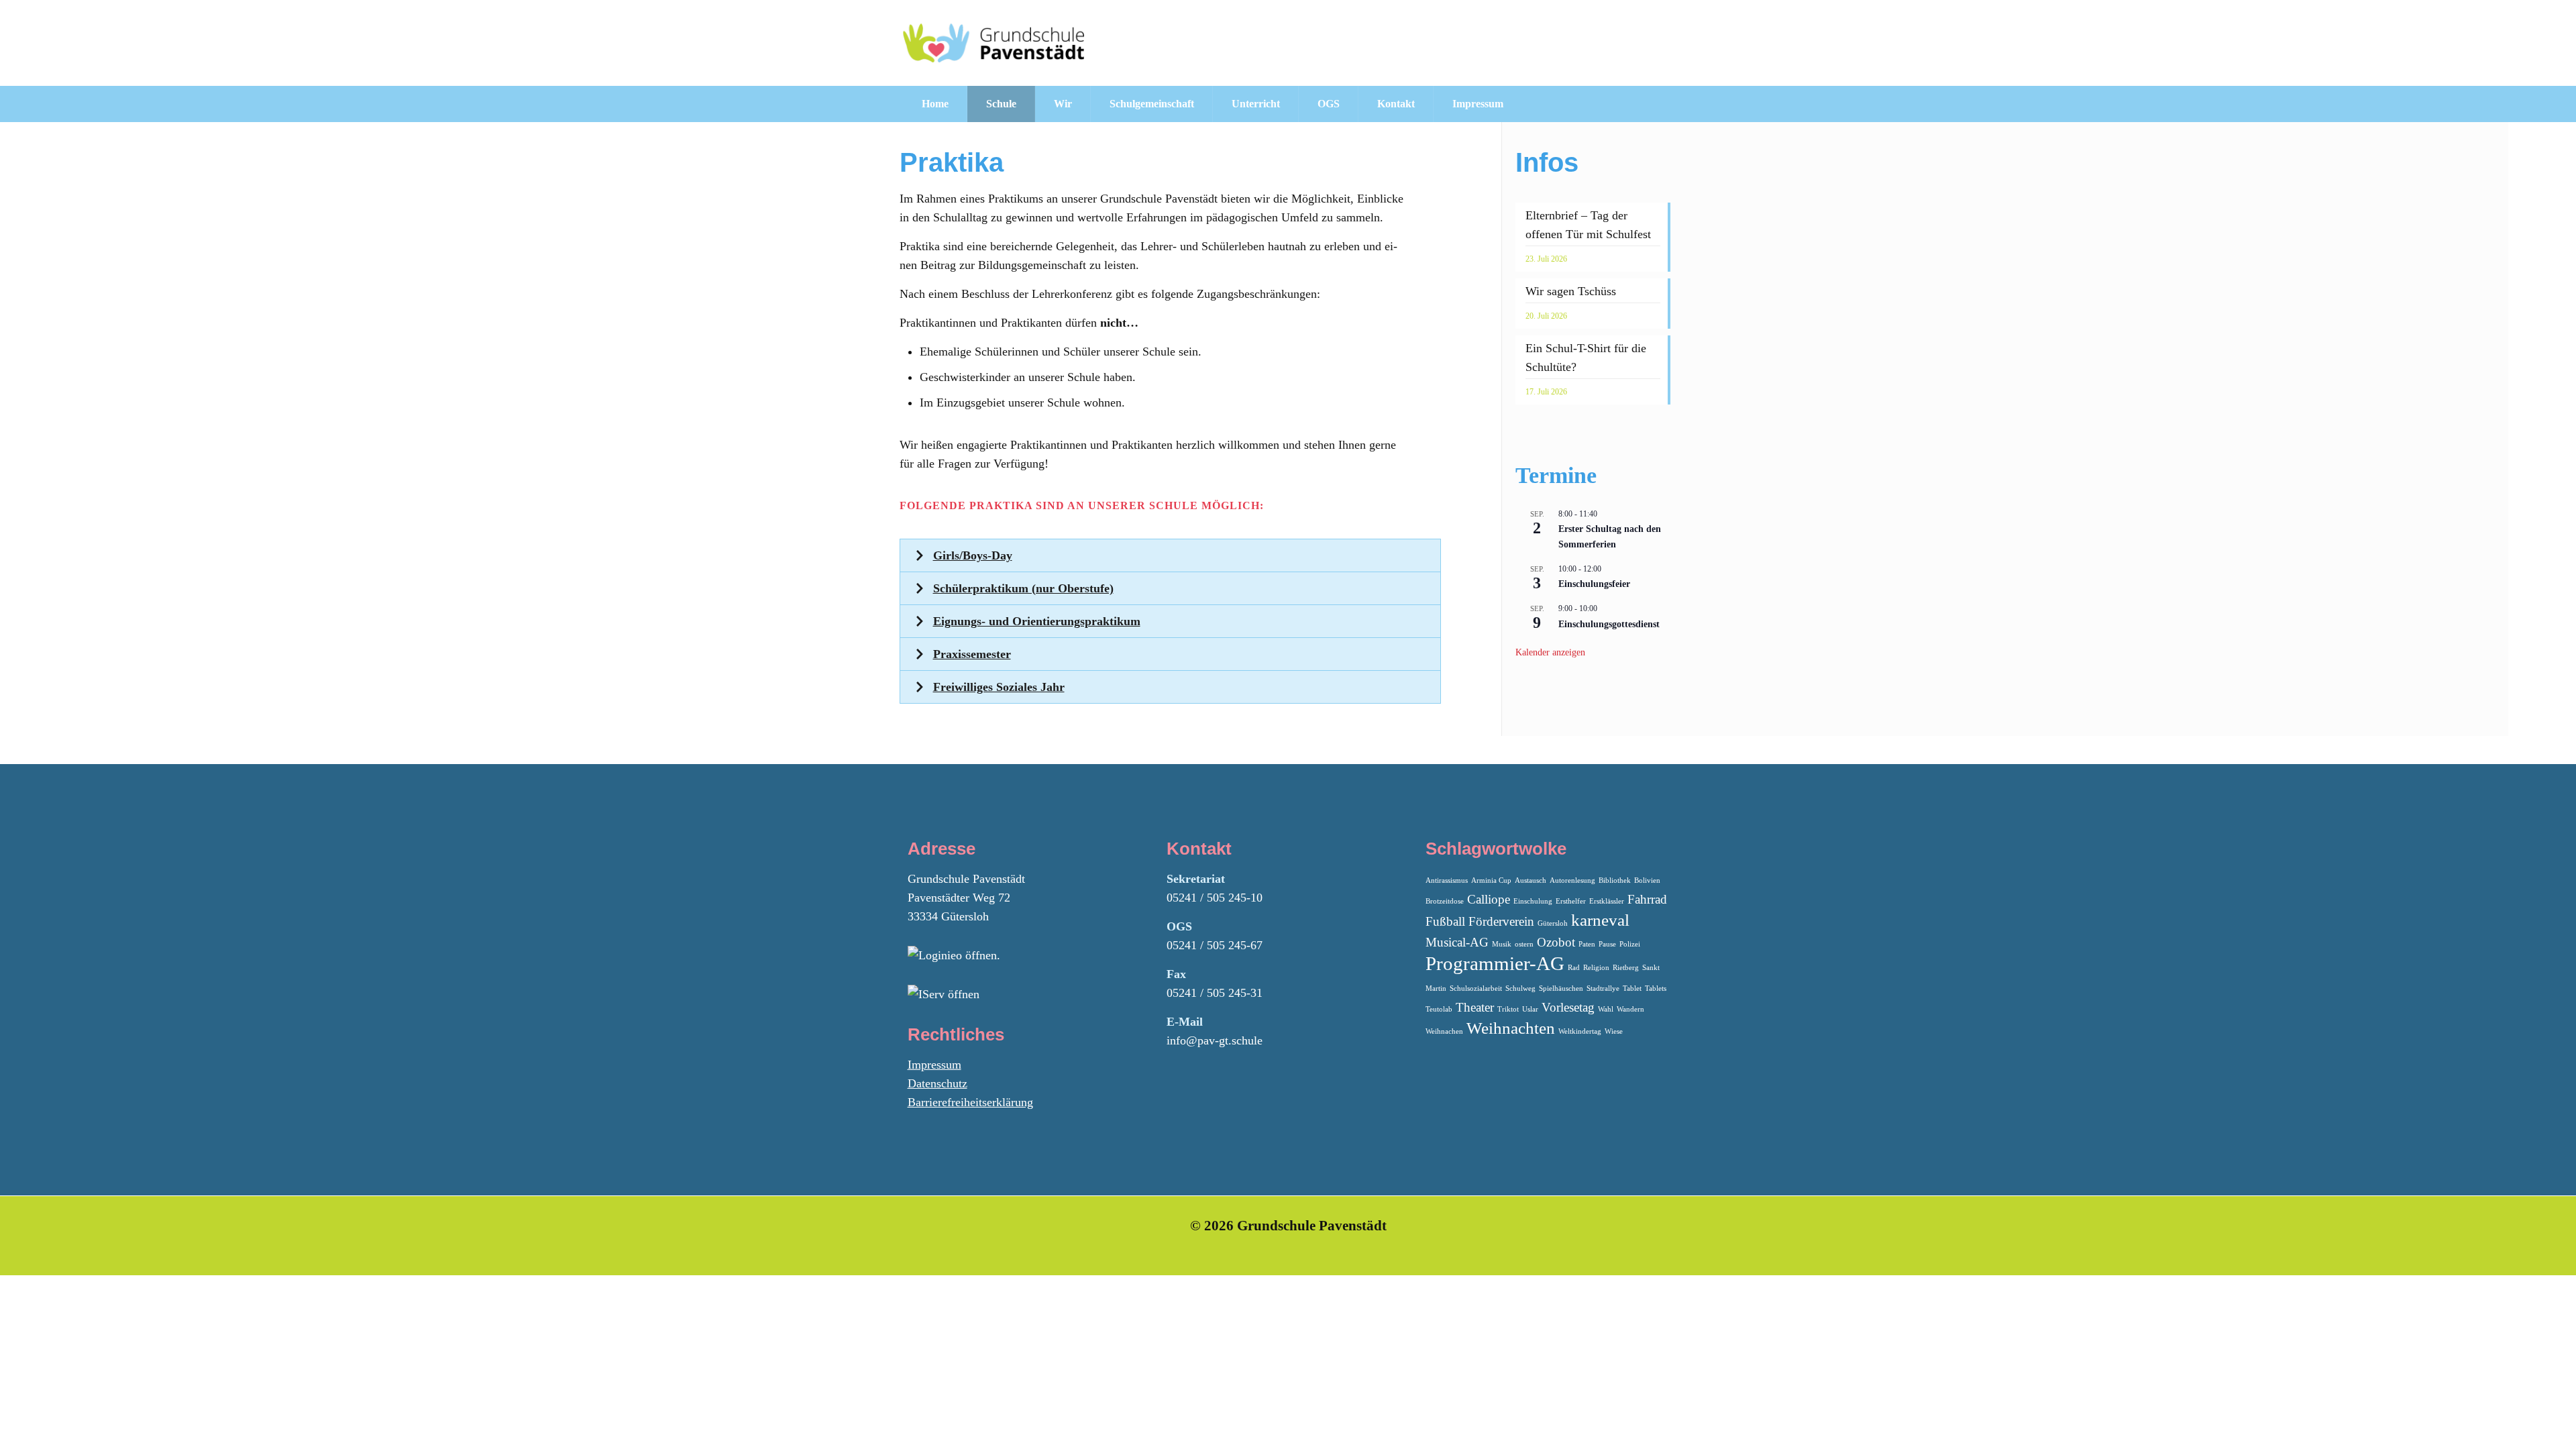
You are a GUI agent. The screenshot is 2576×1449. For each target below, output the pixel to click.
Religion (1596, 968)
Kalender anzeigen (1550, 652)
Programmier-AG (1495, 963)
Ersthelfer (1571, 901)
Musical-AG (1457, 942)
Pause (1607, 944)
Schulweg (1520, 988)
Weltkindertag (1580, 1031)
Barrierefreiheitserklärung (970, 1102)
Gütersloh (1553, 923)
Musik (1502, 944)
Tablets (1656, 988)
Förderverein (1501, 921)
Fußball (1445, 921)
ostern (1524, 944)
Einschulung (1533, 901)
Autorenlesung (1572, 880)
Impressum (934, 1065)
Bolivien (1647, 880)
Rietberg (1626, 968)
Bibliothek (1615, 880)
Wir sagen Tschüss (1571, 291)
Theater (1475, 1007)
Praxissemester (972, 654)
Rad (1574, 968)
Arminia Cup (1491, 880)
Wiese (1614, 1031)
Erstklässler (1607, 901)
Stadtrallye (1603, 988)
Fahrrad (1647, 899)
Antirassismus (1447, 880)
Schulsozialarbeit (1476, 988)
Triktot (1508, 1009)
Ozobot (1556, 942)
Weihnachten (1511, 1028)
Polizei (1630, 944)
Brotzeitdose (1445, 901)
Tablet (1632, 988)
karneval (1600, 920)
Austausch (1531, 880)
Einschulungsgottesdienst (1609, 624)
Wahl (1606, 1009)
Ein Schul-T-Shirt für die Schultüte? (1586, 358)
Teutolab (1439, 1009)
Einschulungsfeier (1594, 584)
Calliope (1489, 899)
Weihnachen (1444, 1031)
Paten (1587, 944)
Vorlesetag (1568, 1007)
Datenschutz (937, 1083)
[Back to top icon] (2512, 1421)
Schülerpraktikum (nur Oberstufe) (1023, 588)
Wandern (1630, 1009)
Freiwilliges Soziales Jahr (999, 687)
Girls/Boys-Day (973, 555)
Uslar (1530, 1009)
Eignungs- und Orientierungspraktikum (1037, 621)
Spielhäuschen (1561, 988)
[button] (1171, 555)
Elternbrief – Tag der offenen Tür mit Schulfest (1588, 225)
